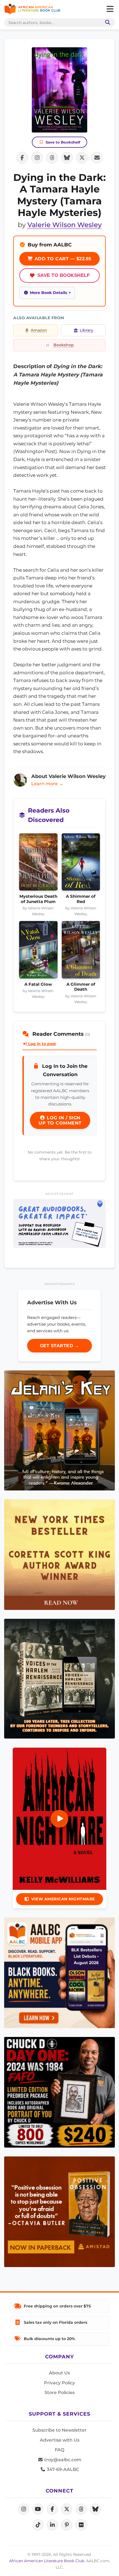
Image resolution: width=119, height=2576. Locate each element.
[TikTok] (38, 2525)
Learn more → (47, 784)
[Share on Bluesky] (67, 158)
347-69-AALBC (62, 2469)
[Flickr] (81, 2525)
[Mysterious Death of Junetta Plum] (38, 864)
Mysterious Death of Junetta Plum (38, 899)
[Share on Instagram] (37, 158)
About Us (59, 2373)
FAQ (59, 2450)
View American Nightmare (63, 1899)
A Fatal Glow (38, 984)
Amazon (39, 330)
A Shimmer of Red (81, 899)
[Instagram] (24, 2509)
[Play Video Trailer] (59, 1819)
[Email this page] (97, 158)
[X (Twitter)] (67, 2509)
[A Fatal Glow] (38, 951)
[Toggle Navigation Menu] (110, 9)
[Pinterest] (67, 2525)
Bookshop (64, 345)
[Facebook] (52, 2509)
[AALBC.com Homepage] (32, 9)
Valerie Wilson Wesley (64, 225)
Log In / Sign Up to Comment (60, 1120)
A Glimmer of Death (81, 987)
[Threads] (81, 2509)
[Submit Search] (107, 23)
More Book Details (48, 293)
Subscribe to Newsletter (59, 2430)
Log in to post (42, 1044)
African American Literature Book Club (47, 2561)
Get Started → (60, 1346)
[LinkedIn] (52, 2525)
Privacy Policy (59, 2383)
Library (86, 330)
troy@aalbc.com (62, 2460)
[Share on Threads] (52, 158)
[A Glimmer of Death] (81, 951)
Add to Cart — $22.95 (62, 259)
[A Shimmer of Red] (81, 864)
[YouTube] (38, 2509)
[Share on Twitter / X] (82, 158)
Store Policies (60, 2392)
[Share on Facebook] (22, 158)
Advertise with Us (60, 2440)
